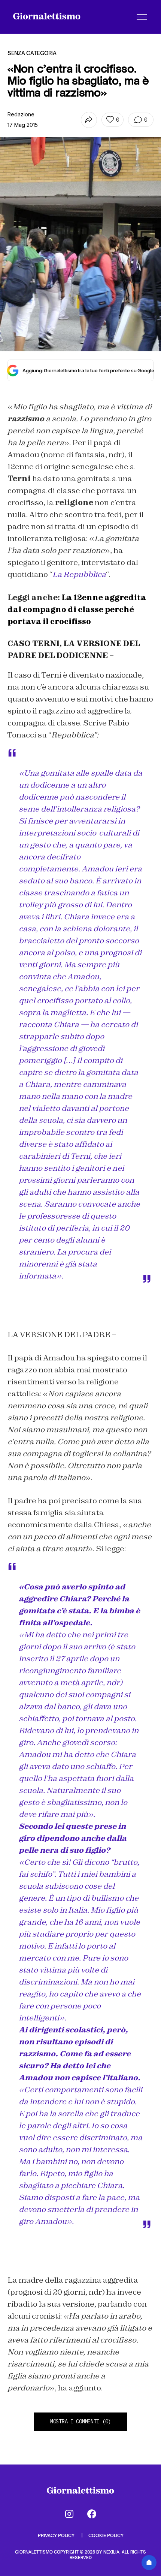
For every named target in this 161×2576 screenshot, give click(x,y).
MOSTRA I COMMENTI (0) (80, 2421)
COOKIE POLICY (106, 2535)
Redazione (21, 114)
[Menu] (142, 17)
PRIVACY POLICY (57, 2535)
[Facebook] (92, 2514)
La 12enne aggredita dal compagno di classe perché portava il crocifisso (77, 609)
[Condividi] (89, 120)
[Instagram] (69, 2514)
